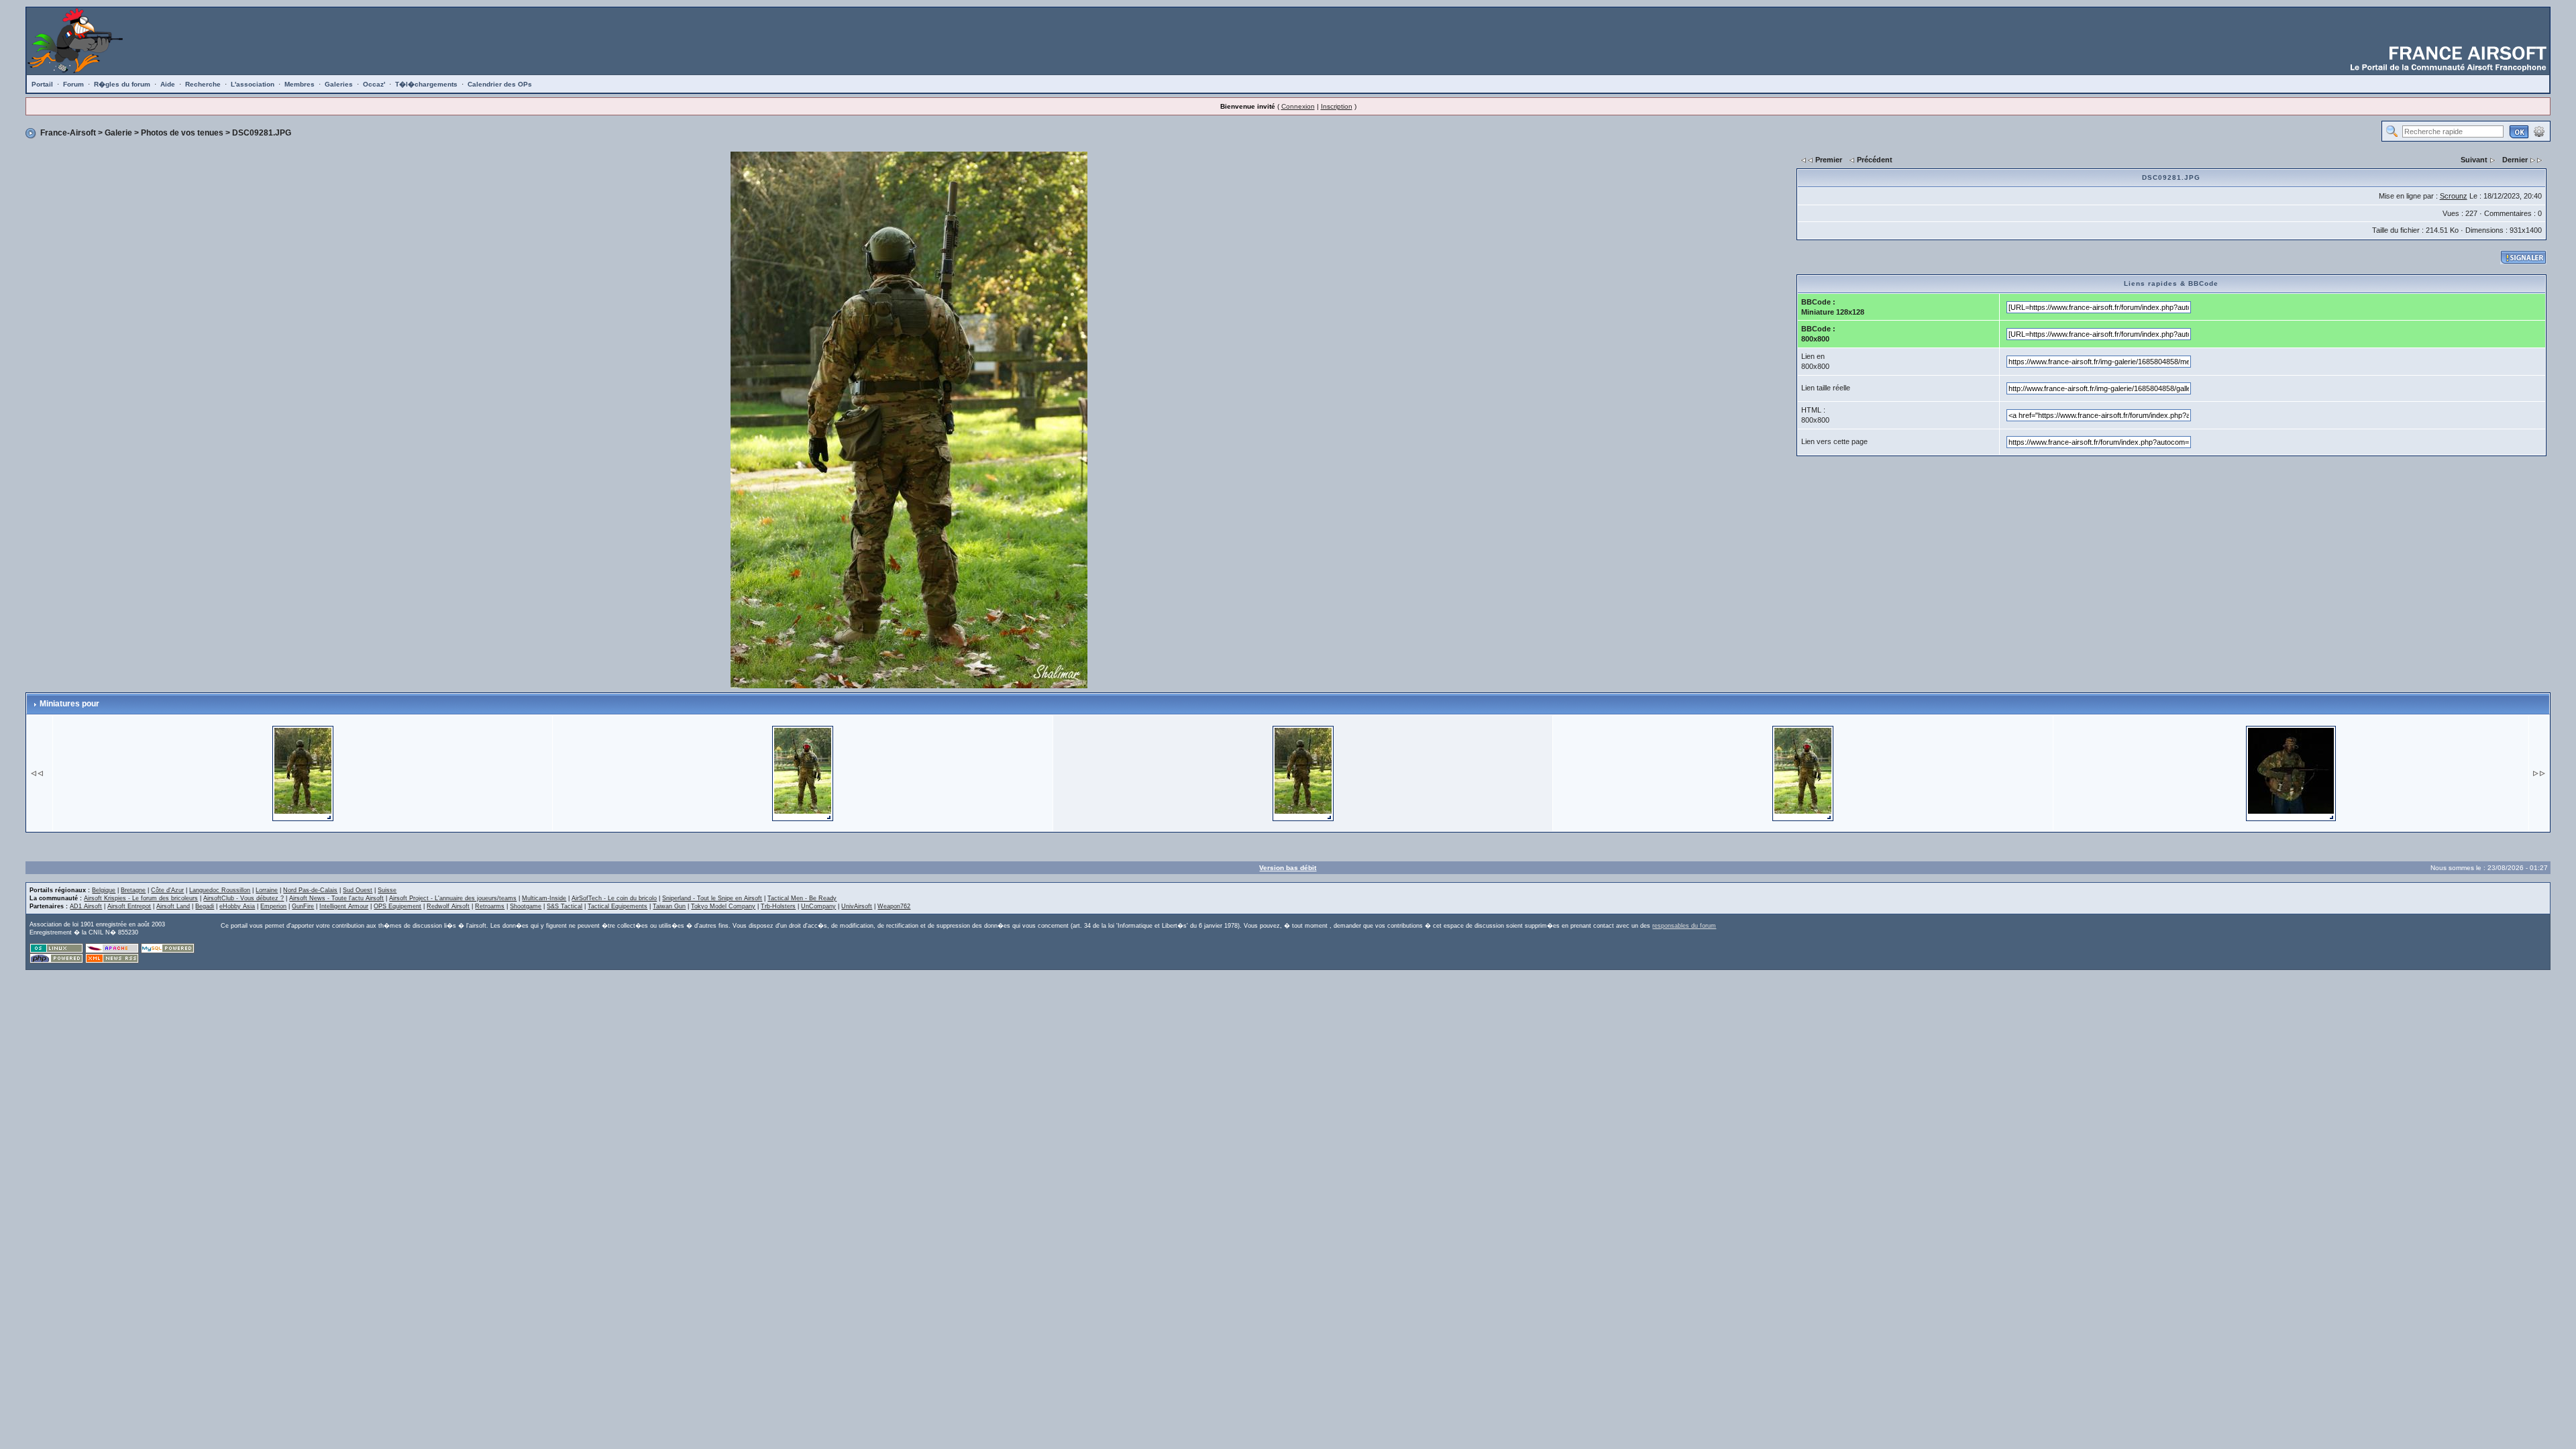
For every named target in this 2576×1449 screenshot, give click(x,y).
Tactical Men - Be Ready (802, 898)
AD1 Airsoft (86, 906)
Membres (300, 84)
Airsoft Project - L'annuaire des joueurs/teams (453, 898)
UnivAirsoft (857, 906)
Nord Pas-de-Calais (310, 890)
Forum (73, 84)
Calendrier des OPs (500, 84)
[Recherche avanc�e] (2539, 131)
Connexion (1298, 106)
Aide (168, 84)
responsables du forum (1684, 926)
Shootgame (526, 906)
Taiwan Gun (669, 906)
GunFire (303, 906)
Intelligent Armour (344, 906)
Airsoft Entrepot (129, 906)
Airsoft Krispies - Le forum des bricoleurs (141, 898)
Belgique (104, 890)
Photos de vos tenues (182, 133)
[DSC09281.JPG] (909, 419)
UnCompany (818, 906)
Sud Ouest (358, 890)
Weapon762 (894, 906)
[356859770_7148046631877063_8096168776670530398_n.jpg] (2291, 772)
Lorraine (267, 890)
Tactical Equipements (618, 906)
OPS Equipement (397, 906)
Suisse (387, 890)
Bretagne (133, 890)
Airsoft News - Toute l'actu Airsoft (336, 898)
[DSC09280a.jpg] (803, 772)
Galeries (339, 84)
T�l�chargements (426, 84)
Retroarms (490, 906)
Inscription (1337, 106)
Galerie (118, 133)
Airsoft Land (173, 906)
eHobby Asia (237, 906)
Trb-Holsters (778, 906)
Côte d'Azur (167, 890)
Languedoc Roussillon (220, 890)
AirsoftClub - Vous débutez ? (244, 898)
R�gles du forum (122, 84)
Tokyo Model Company (723, 906)
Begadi (205, 906)
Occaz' (374, 84)
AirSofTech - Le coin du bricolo (614, 898)
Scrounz (2454, 196)
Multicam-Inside (544, 898)
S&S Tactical (565, 906)
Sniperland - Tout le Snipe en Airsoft (712, 898)
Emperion (273, 906)
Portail (42, 84)
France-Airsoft (68, 133)
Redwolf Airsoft (448, 906)
